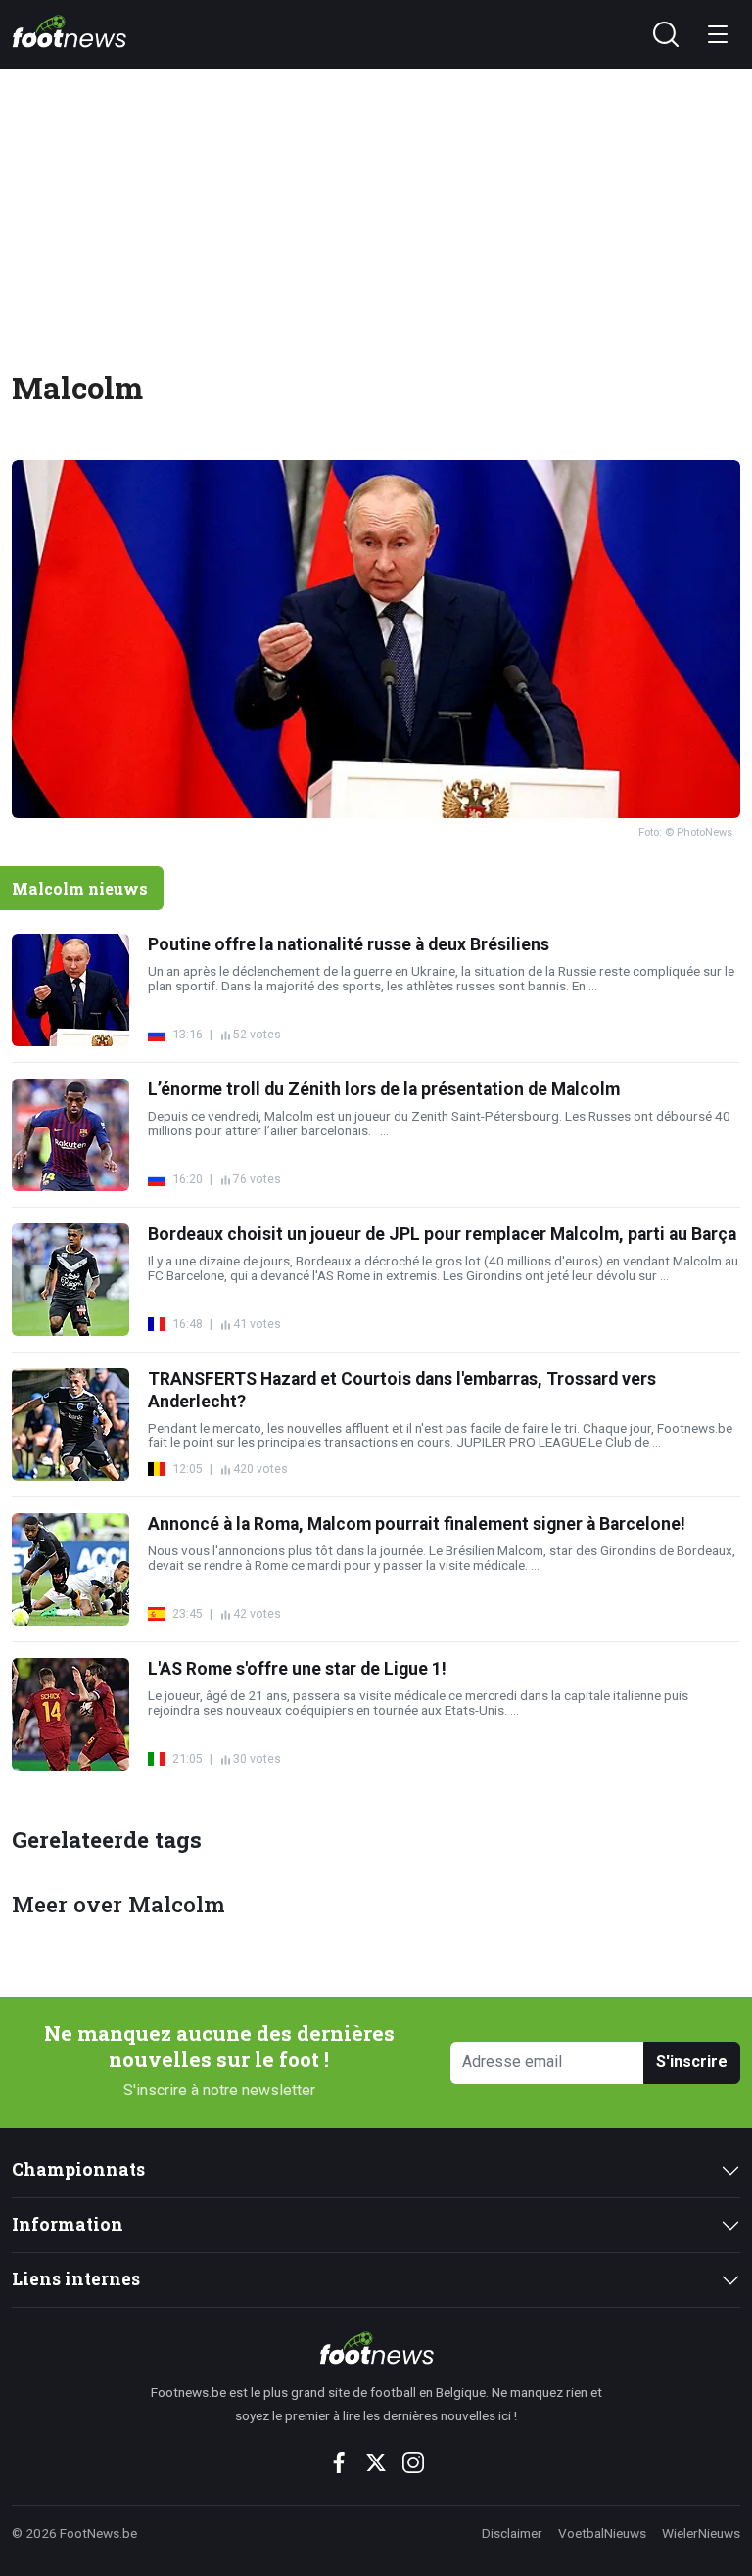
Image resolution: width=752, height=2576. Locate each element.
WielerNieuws (701, 2533)
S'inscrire (692, 2062)
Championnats (78, 2169)
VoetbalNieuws (602, 2533)
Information (68, 2224)
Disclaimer (512, 2533)
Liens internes (76, 2279)
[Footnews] (376, 2348)
